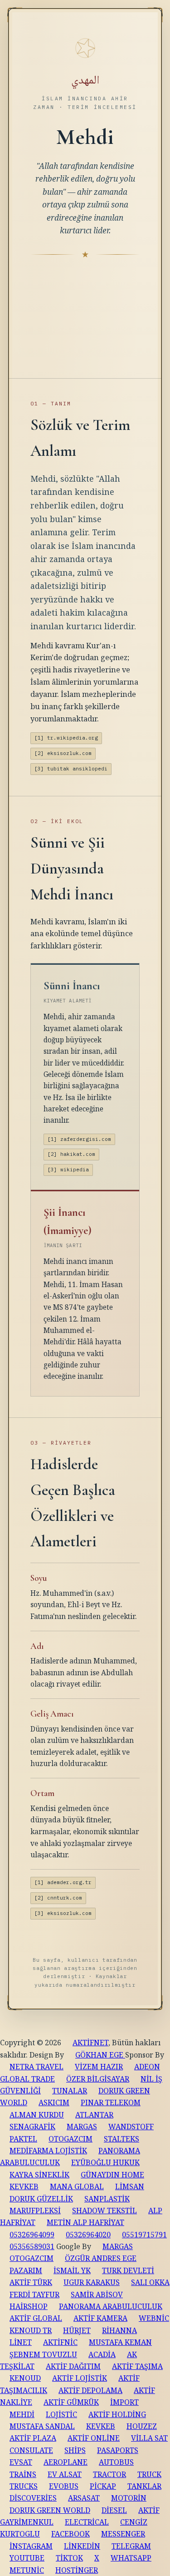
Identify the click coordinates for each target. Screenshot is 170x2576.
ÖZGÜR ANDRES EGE (101, 2258)
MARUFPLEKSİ (35, 2211)
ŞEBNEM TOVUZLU (43, 2354)
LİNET (21, 2342)
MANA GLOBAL (77, 2186)
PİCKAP (103, 2486)
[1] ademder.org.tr (63, 1882)
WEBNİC (154, 2318)
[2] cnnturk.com (58, 1898)
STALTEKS (121, 2139)
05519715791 (144, 2235)
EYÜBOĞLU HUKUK (105, 2162)
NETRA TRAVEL (36, 2067)
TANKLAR (144, 2486)
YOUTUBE (27, 2558)
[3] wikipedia (68, 1170)
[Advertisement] (85, 308)
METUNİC (27, 2570)
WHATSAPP (131, 2558)
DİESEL (114, 2510)
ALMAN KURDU (37, 2115)
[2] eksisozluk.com (63, 753)
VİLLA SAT (149, 2438)
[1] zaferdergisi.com (79, 1139)
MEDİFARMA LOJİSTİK (48, 2151)
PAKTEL (23, 2139)
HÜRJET (77, 2330)
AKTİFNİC (60, 2342)
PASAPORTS (118, 2450)
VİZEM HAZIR (99, 2067)
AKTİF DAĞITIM (73, 2366)
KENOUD (25, 2378)
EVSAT (21, 2462)
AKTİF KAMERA (100, 2318)
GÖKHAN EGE (100, 2055)
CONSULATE (31, 2450)
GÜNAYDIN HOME (112, 2175)
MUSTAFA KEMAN (120, 2342)
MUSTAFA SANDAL (42, 2426)
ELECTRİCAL (87, 2522)
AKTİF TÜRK (31, 2282)
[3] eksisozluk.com (63, 1913)
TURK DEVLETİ (128, 2270)
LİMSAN (130, 2186)
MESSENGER (123, 2534)
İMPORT (124, 2402)
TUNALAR (70, 2091)
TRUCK (149, 2474)
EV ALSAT (65, 2474)
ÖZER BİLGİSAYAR (98, 2079)
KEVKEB (24, 2186)
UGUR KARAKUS (92, 2282)
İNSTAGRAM (31, 2546)
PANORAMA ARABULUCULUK (111, 2306)
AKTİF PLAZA (33, 2438)
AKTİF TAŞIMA (137, 2366)
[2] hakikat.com (71, 1154)
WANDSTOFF (131, 2127)
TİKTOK (69, 2558)
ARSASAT (84, 2498)
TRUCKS (24, 2486)
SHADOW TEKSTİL (104, 2211)
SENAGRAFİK (32, 2127)
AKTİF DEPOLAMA (90, 2390)
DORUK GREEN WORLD (50, 2510)
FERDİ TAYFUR (34, 2295)
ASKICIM (54, 2102)
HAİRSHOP (29, 2306)
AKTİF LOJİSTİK (80, 2378)
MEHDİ (22, 2414)
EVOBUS (64, 2486)
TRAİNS (23, 2474)
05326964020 (88, 2235)
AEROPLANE (66, 2462)
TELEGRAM (131, 2546)
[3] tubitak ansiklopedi (71, 769)
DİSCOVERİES (33, 2498)
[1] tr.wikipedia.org (66, 738)
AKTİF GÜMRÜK (71, 2402)
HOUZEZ (142, 2426)
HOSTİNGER (77, 2570)
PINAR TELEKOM (111, 2102)
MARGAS (82, 2127)
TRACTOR (109, 2474)
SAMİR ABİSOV (97, 2295)
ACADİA (102, 2354)
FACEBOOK (70, 2534)
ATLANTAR (94, 2115)
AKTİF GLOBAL (36, 2318)
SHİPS (75, 2450)
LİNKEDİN (82, 2546)
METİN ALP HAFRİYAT (85, 2222)
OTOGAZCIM (70, 2139)
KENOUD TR (31, 2330)
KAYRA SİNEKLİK (39, 2175)
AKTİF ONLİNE (94, 2438)
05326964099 (32, 2235)
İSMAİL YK (72, 2270)
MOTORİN (129, 2498)
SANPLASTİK (107, 2199)
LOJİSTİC (61, 2414)
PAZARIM (26, 2270)
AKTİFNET (90, 2043)
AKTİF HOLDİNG (117, 2414)
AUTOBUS (116, 2462)
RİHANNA (119, 2330)
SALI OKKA (150, 2282)
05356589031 (32, 2246)
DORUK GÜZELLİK (41, 2199)
